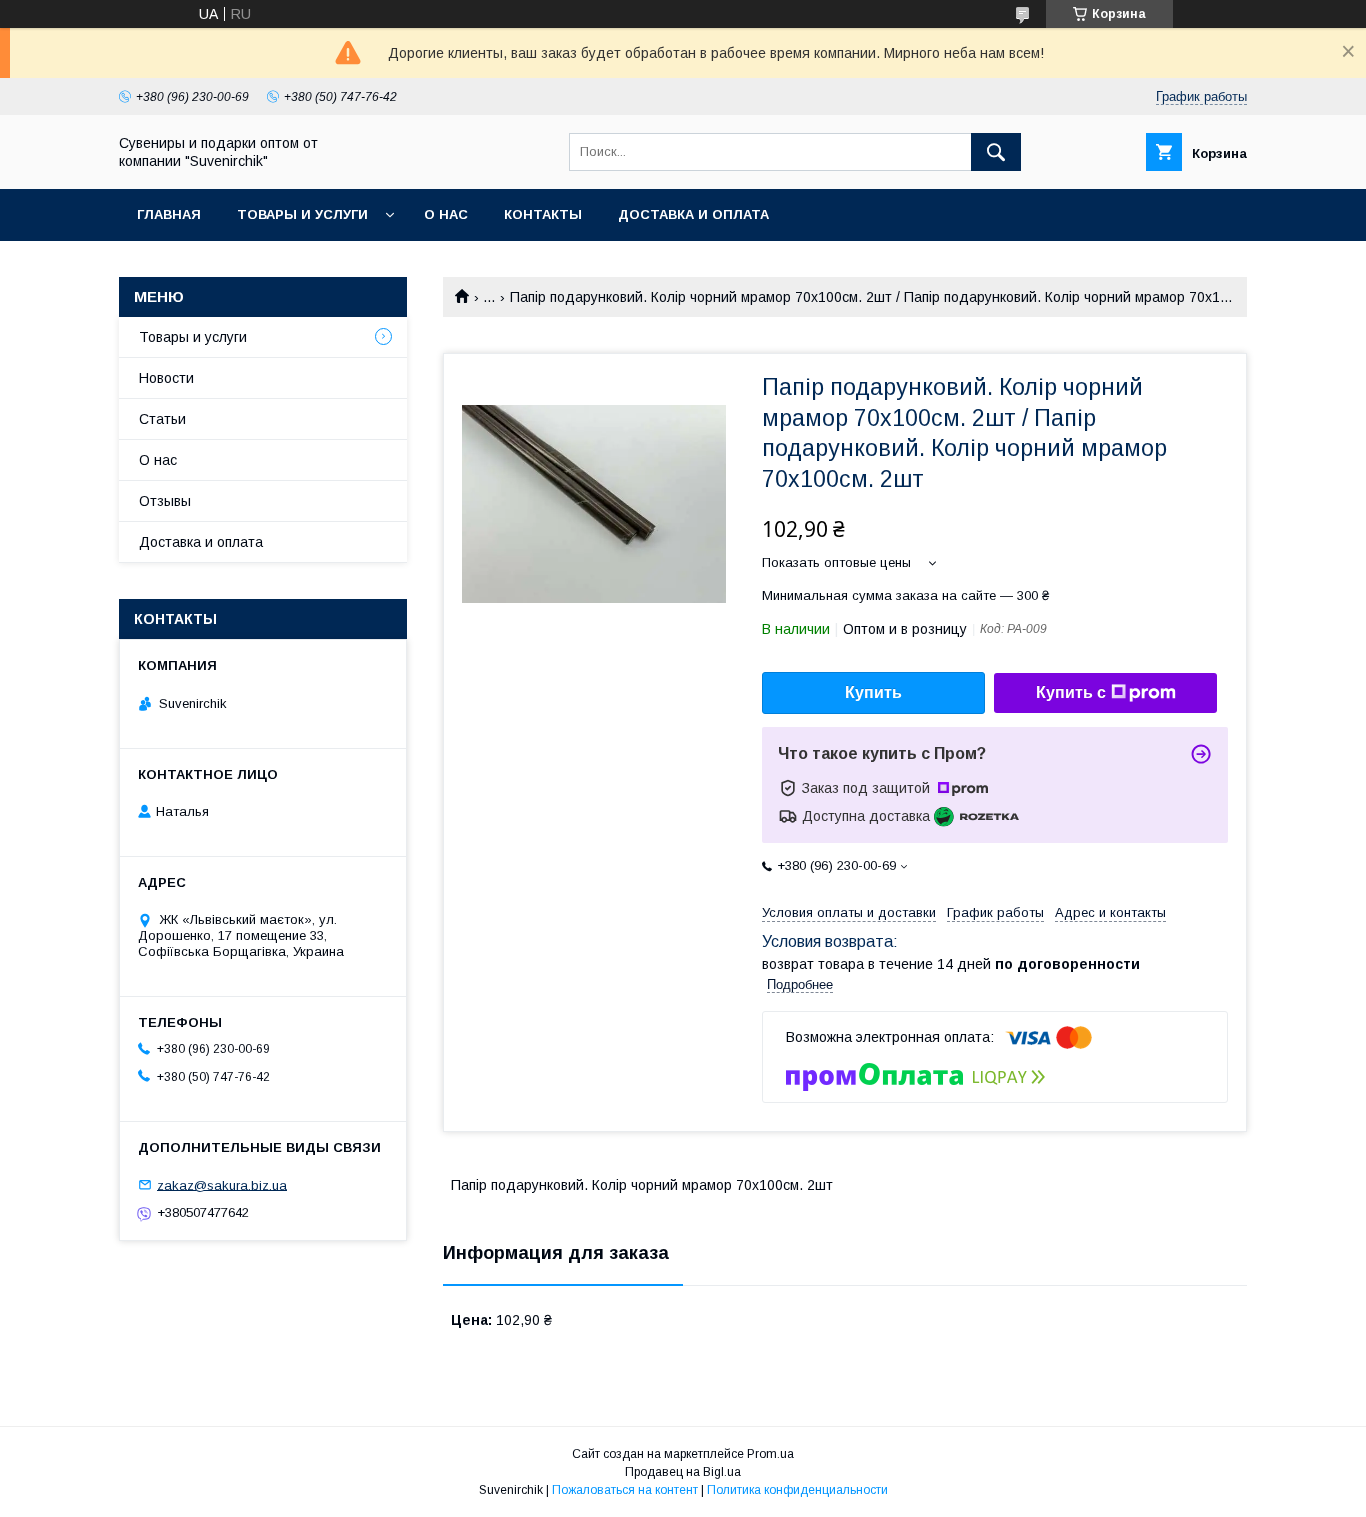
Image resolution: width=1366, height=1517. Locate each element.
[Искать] (996, 152)
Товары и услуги (302, 214)
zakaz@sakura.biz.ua (222, 1184)
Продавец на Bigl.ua (683, 1472)
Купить (873, 692)
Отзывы (165, 501)
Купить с (1071, 692)
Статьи (162, 419)
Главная (169, 214)
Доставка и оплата (693, 214)
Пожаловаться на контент (625, 1490)
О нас (446, 214)
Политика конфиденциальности (797, 1490)
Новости (166, 378)
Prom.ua (770, 1454)
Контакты (543, 214)
